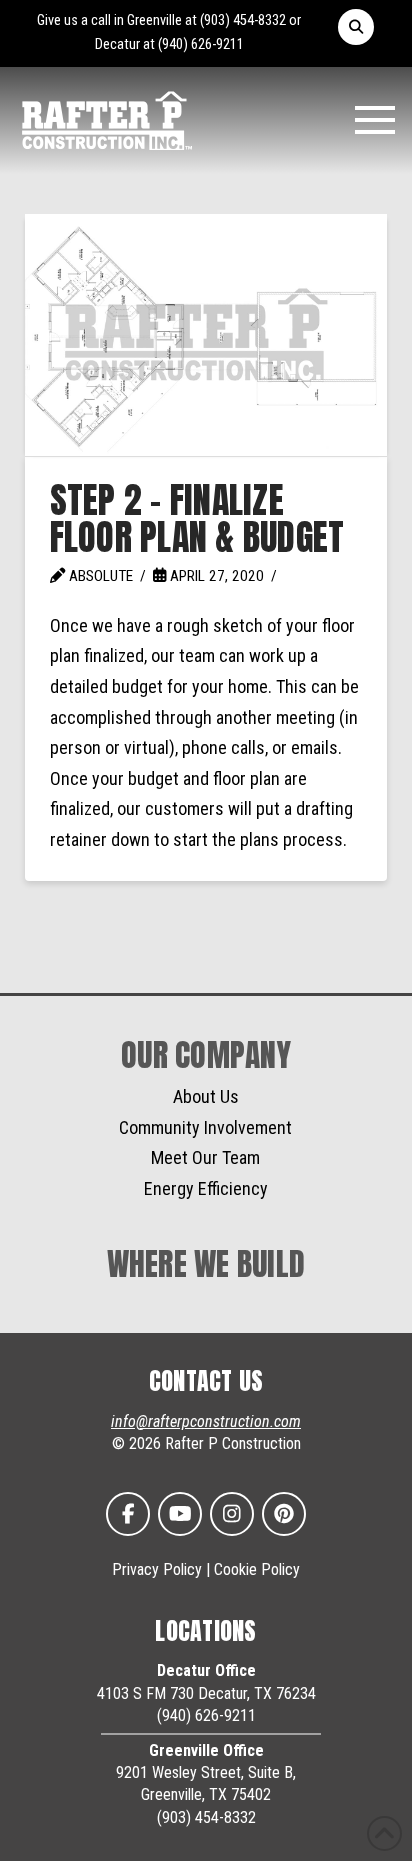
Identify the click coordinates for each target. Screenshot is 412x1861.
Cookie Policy (257, 1569)
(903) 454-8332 (243, 20)
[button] (356, 27)
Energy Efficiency (206, 1188)
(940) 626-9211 (201, 44)
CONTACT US (206, 1381)
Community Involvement (205, 1127)
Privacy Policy (157, 1569)
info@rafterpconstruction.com (206, 1421)
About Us (206, 1096)
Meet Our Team (205, 1157)
